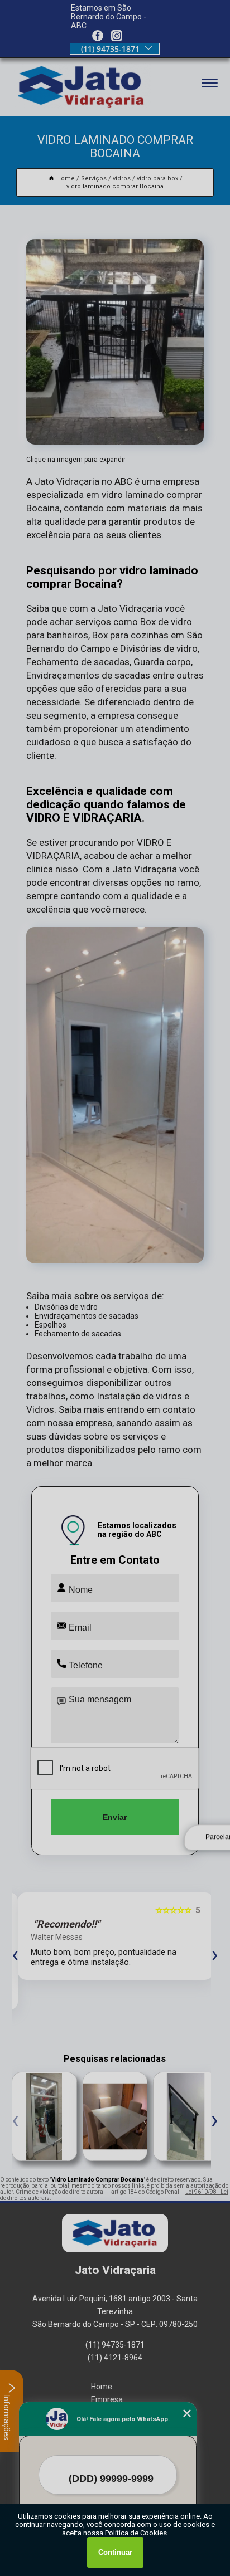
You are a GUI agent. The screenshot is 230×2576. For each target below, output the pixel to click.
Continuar (115, 2552)
